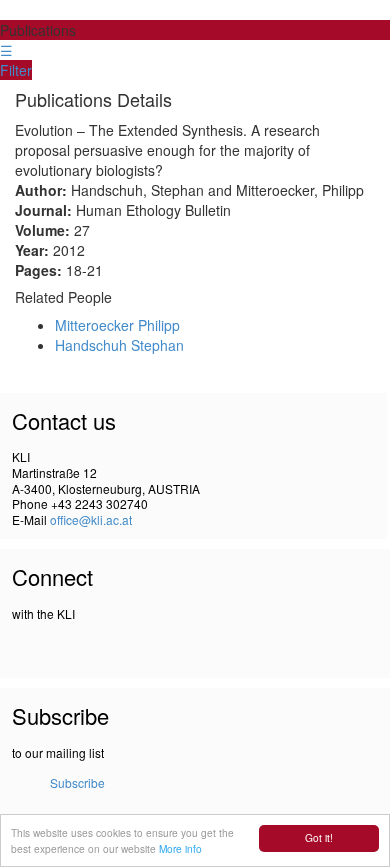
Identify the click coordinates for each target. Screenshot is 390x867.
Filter (16, 70)
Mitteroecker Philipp (117, 325)
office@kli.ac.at (91, 519)
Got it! (319, 837)
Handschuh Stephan (119, 345)
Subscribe (77, 782)
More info (180, 848)
